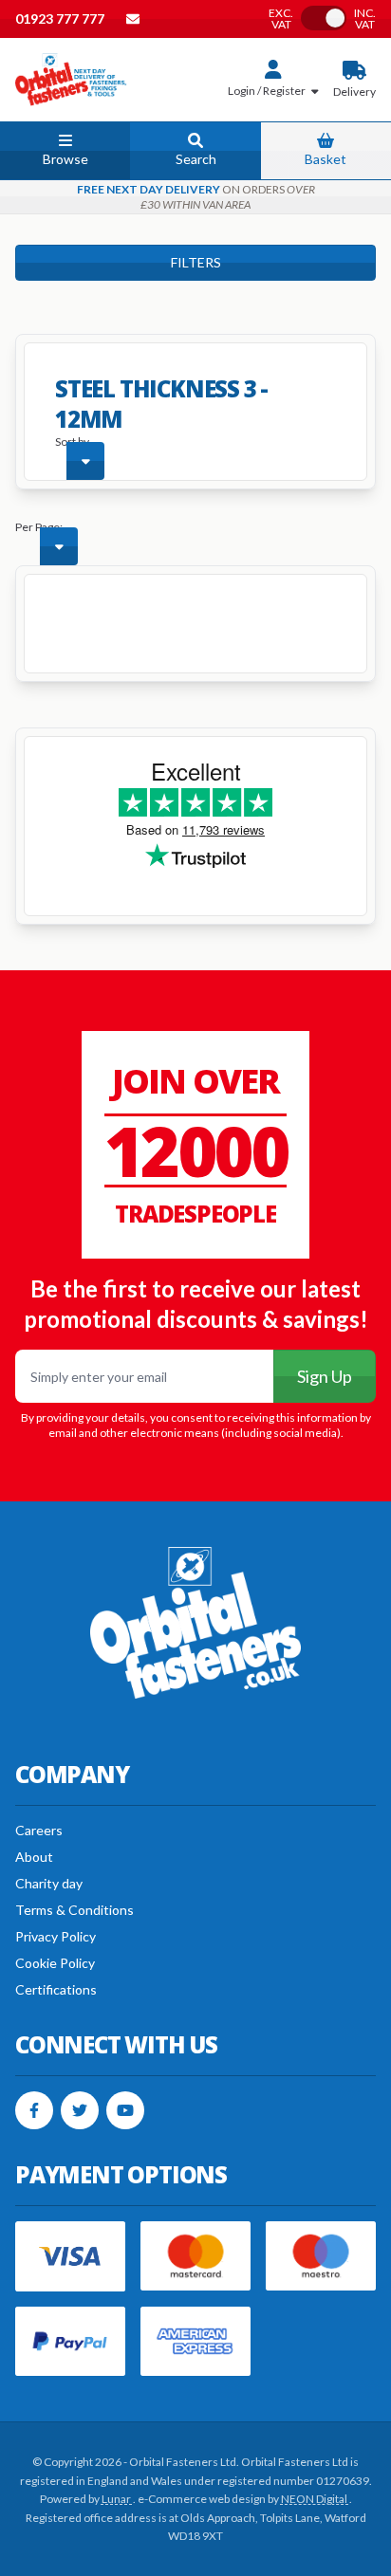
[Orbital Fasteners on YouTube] (125, 2110)
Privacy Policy (56, 1936)
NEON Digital (315, 2499)
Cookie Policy (55, 1963)
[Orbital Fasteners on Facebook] (34, 2110)
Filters (196, 262)
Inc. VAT (365, 19)
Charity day (49, 1883)
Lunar (117, 2499)
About (34, 1857)
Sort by (72, 442)
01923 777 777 (61, 18)
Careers (39, 1830)
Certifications (56, 1989)
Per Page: (39, 527)
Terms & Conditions (74, 1910)
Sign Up (325, 1376)
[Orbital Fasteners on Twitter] (80, 2110)
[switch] (324, 18)
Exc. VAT (281, 19)
